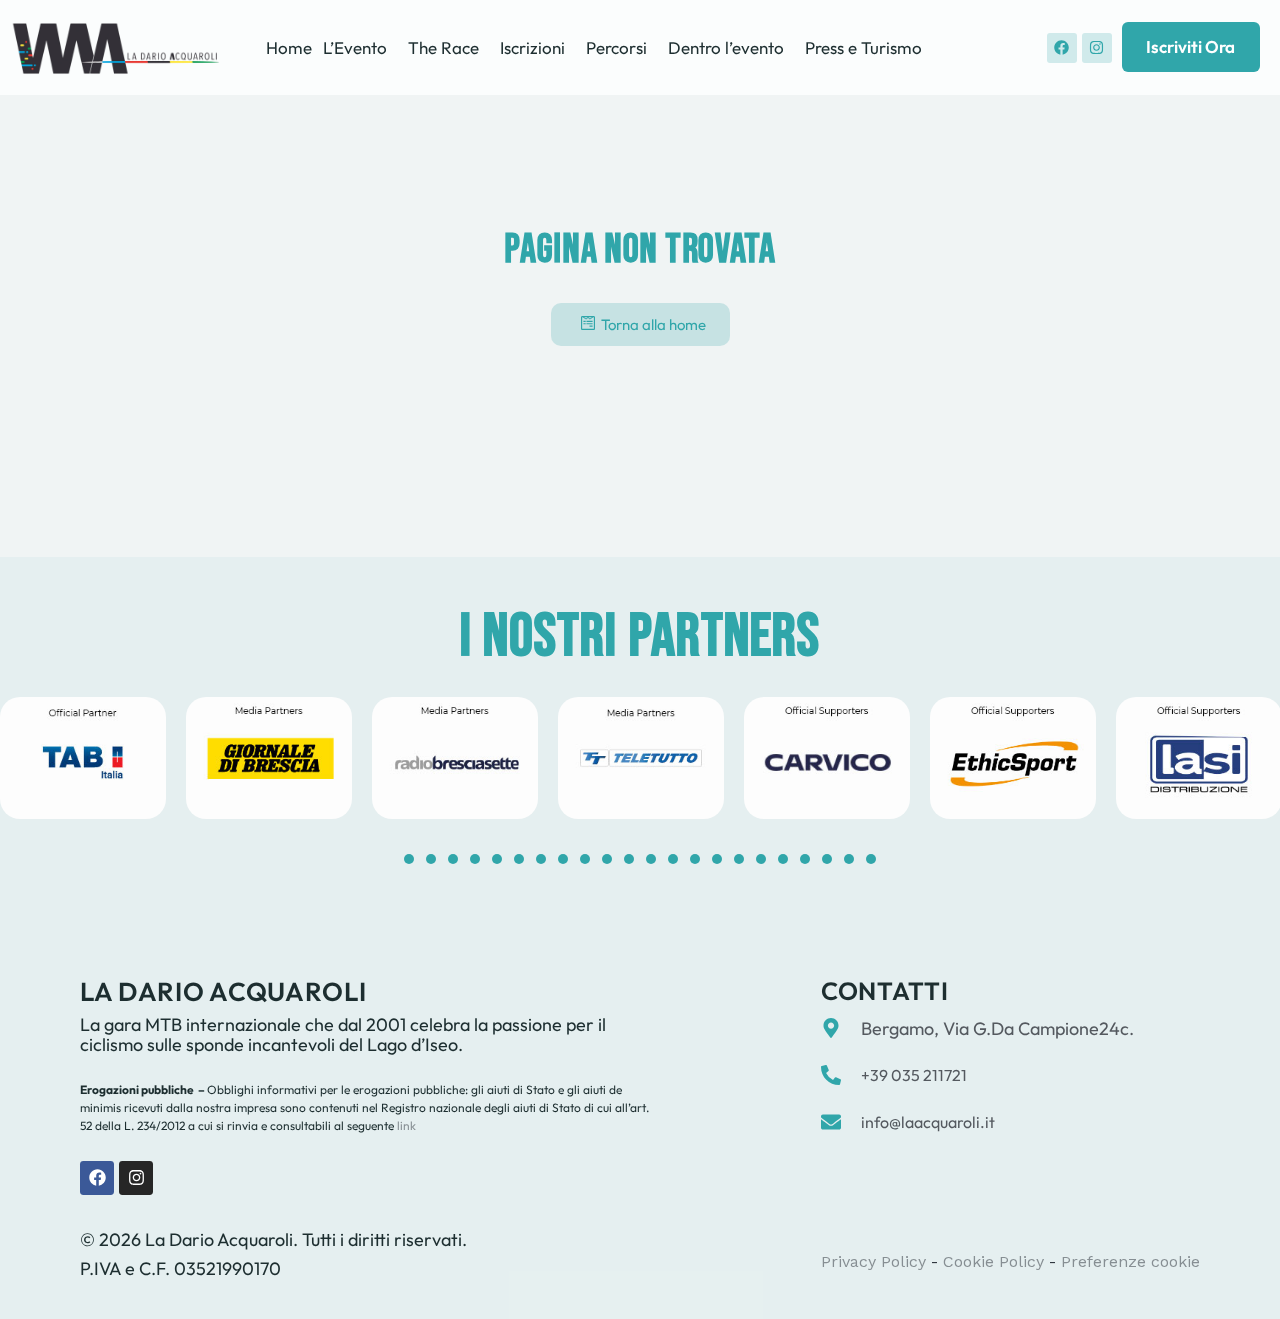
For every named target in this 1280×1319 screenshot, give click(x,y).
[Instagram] (1097, 48)
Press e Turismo (863, 47)
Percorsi (616, 47)
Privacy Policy (873, 1261)
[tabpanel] (269, 758)
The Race (443, 47)
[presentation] (409, 859)
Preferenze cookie (1130, 1261)
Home (289, 47)
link (405, 1125)
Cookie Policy (993, 1261)
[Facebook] (1062, 48)
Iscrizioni (532, 47)
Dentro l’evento (726, 47)
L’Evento (355, 47)
